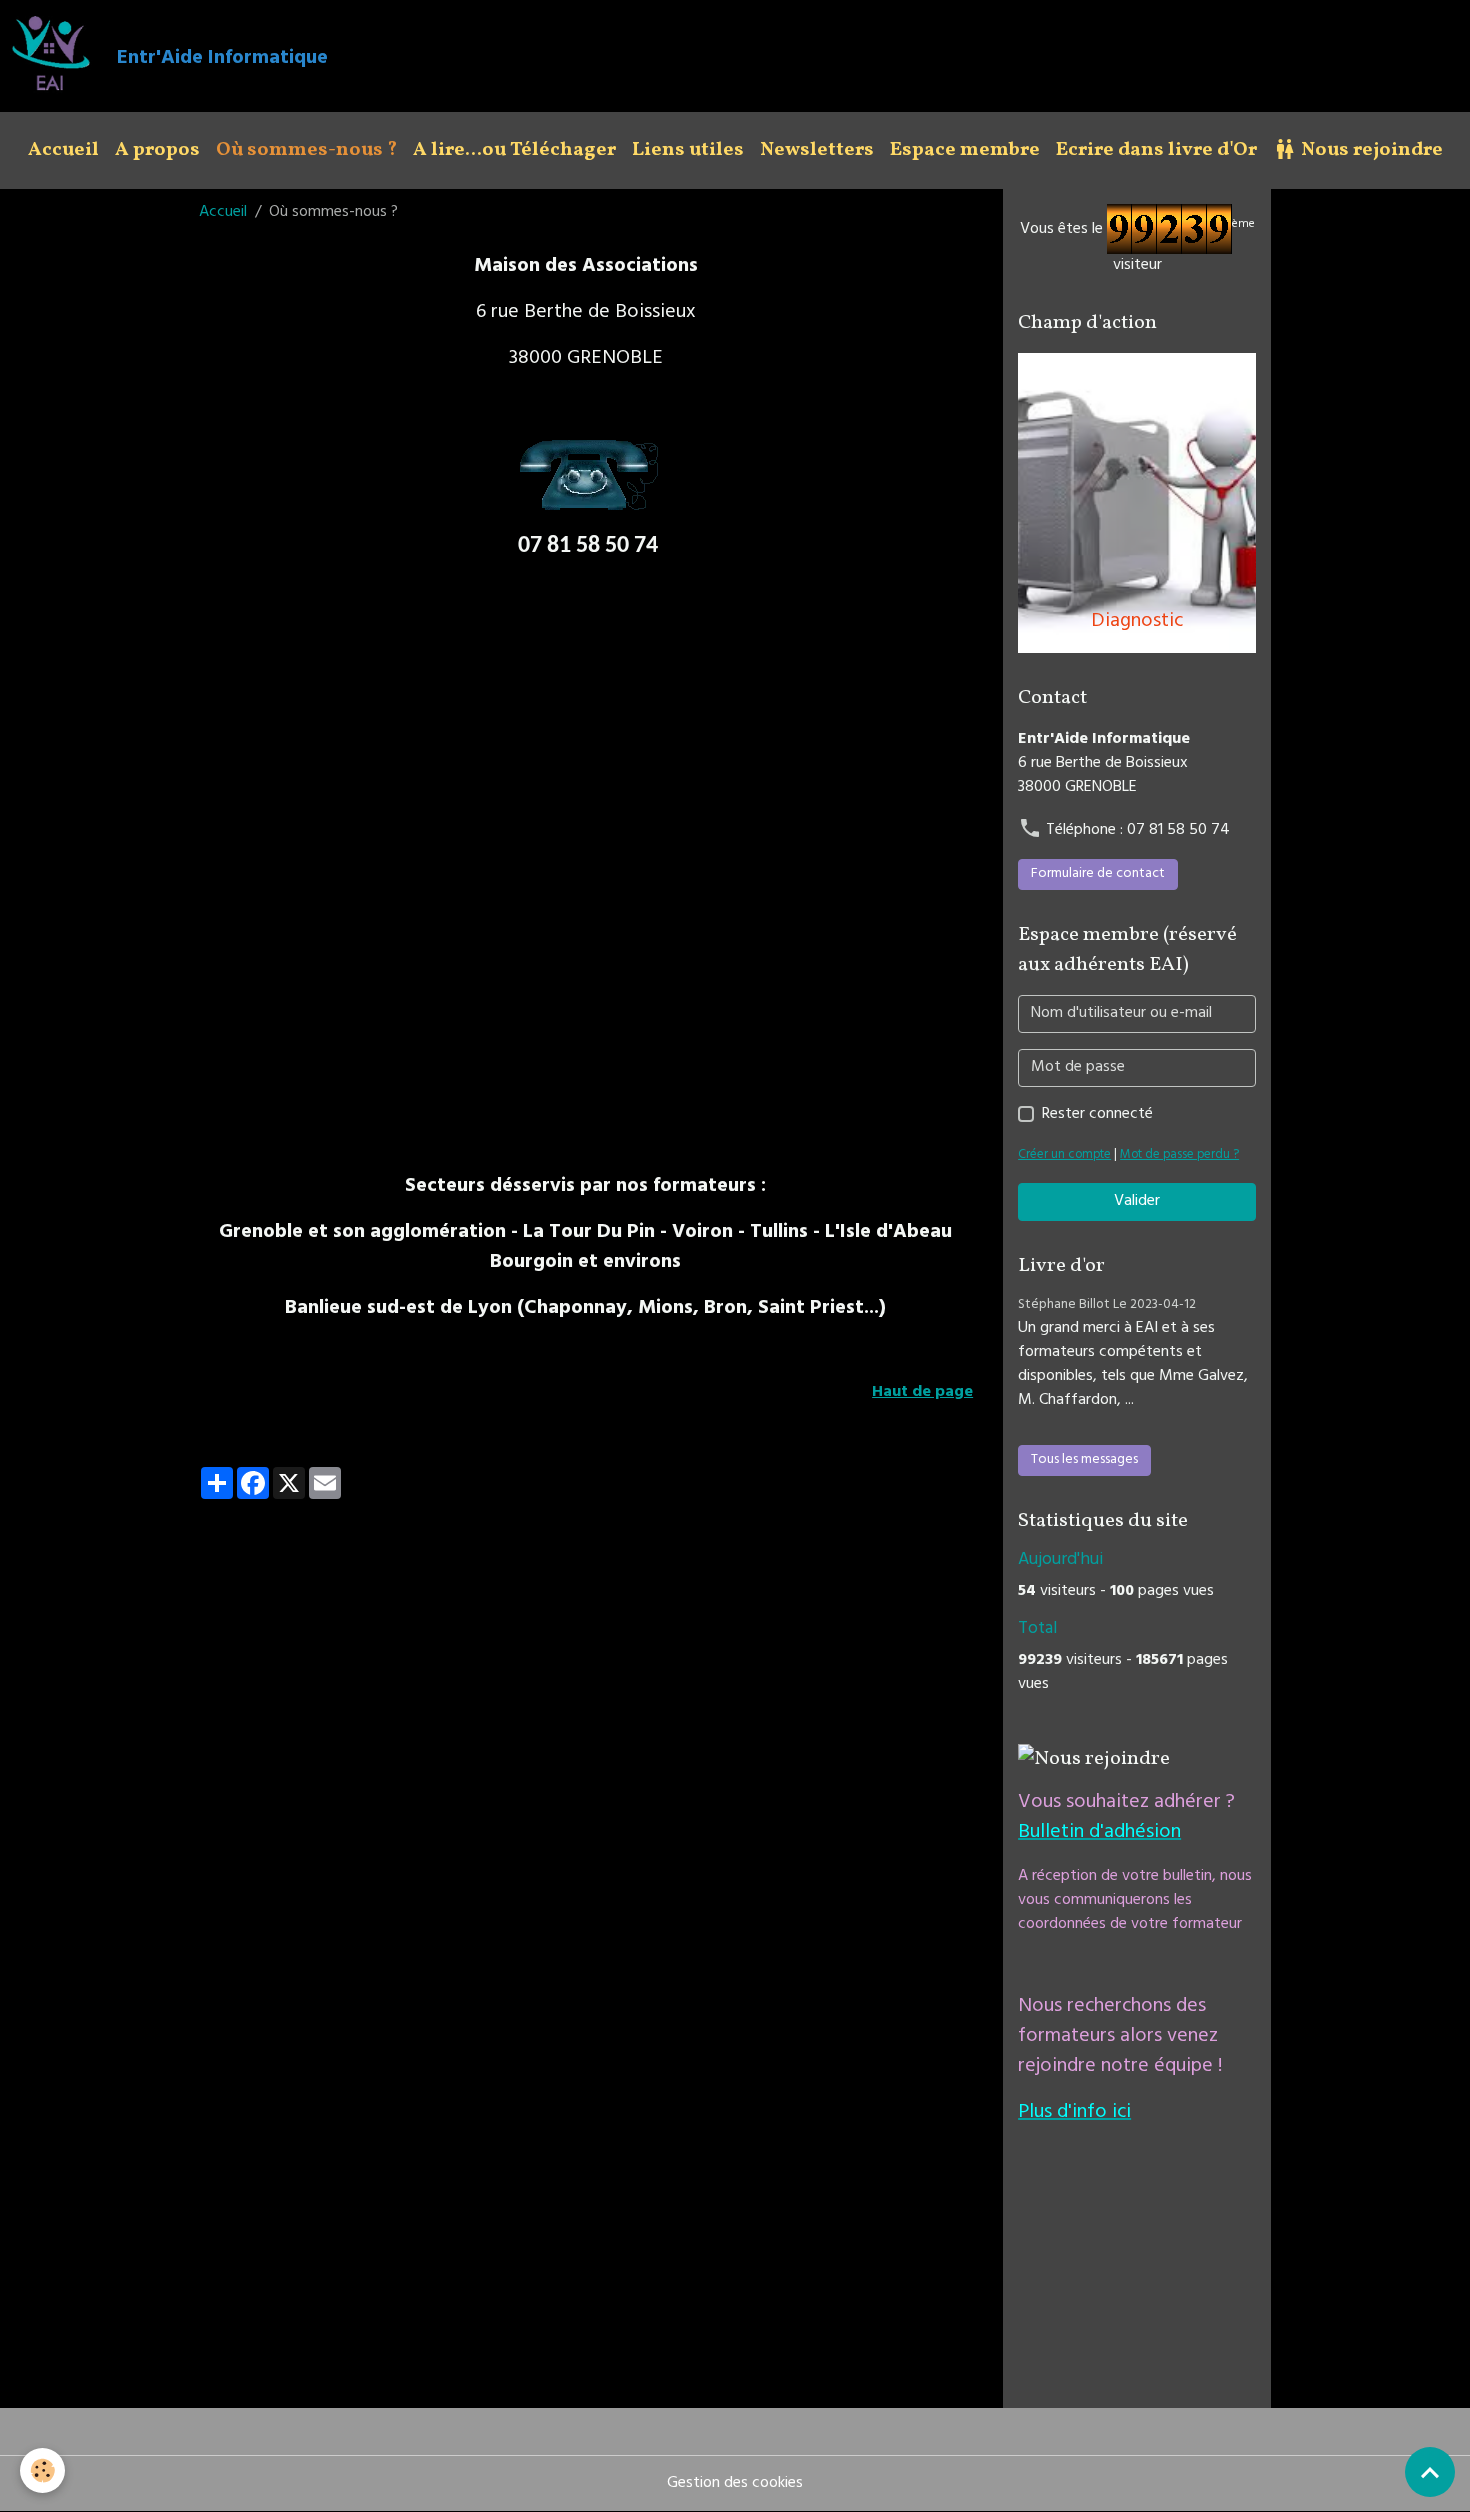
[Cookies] (42, 2470)
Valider (1137, 1202)
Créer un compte (1064, 1156)
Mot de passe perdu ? (1179, 1156)
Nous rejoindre (1370, 150)
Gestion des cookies (735, 2484)
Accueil (63, 150)
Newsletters (817, 150)
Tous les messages (1084, 1460)
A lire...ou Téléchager (514, 150)
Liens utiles (688, 150)
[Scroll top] (1430, 2472)
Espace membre (965, 150)
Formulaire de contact (1098, 874)
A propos (157, 150)
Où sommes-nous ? (306, 150)
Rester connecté (1097, 1115)
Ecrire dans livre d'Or (1156, 150)
